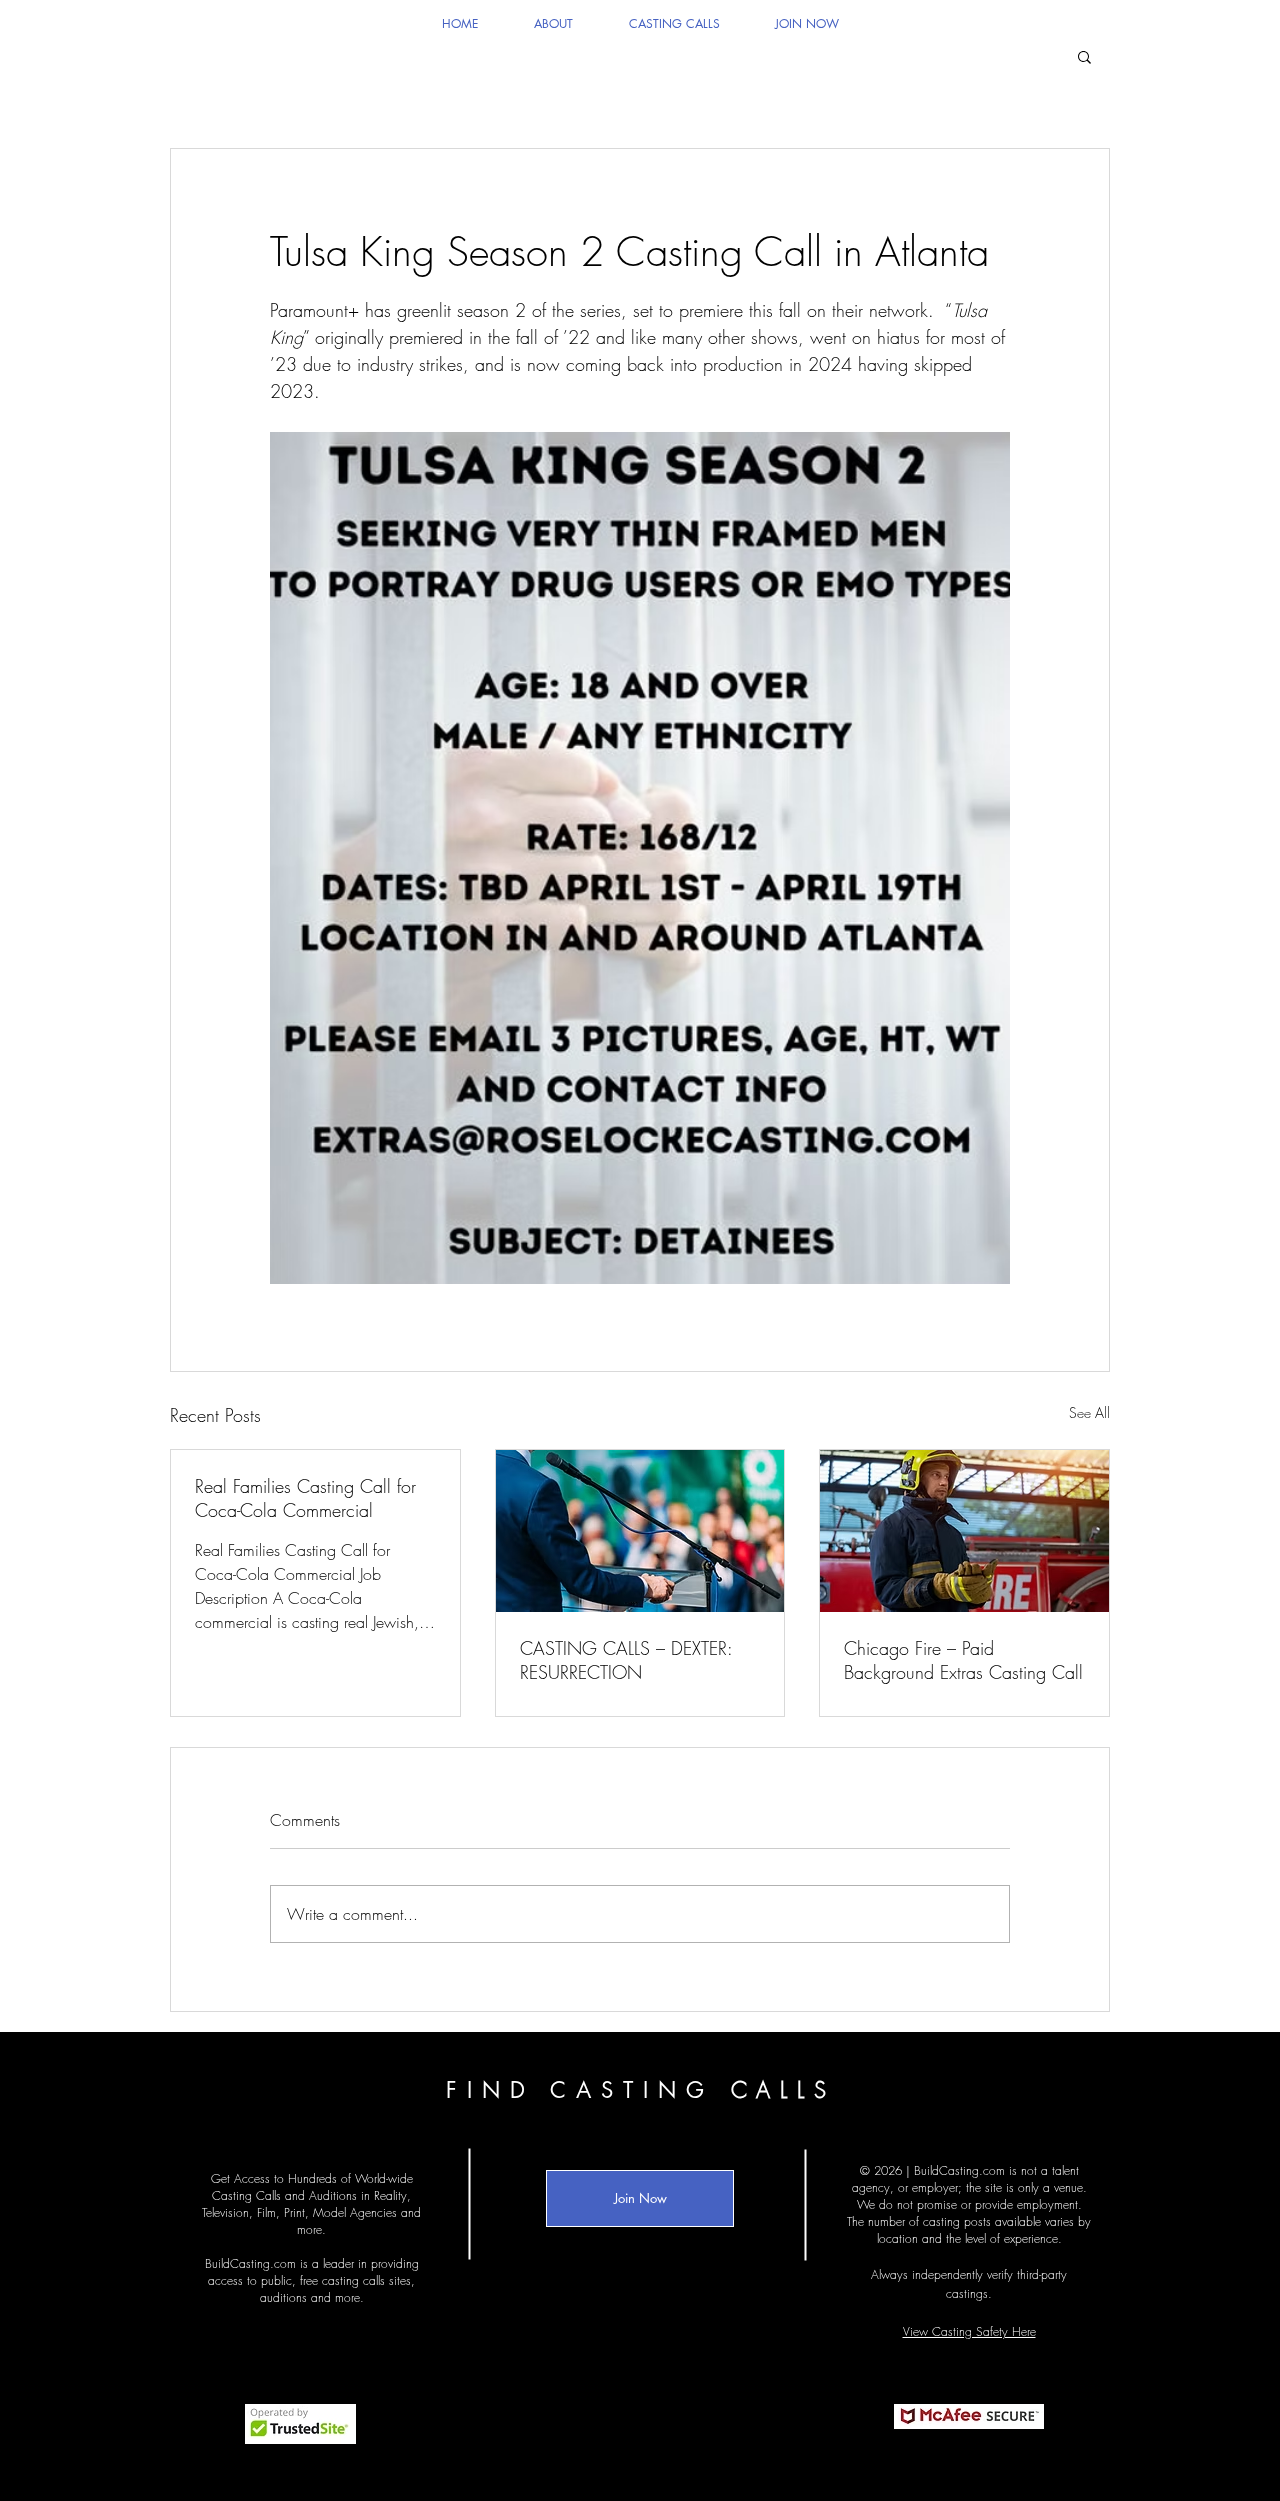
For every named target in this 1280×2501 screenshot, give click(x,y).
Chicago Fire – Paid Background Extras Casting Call (963, 1660)
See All (1089, 1412)
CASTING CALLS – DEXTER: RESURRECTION (626, 1660)
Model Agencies (355, 2212)
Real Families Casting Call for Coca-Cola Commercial (305, 1498)
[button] (1084, 56)
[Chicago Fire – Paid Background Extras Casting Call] (964, 1531)
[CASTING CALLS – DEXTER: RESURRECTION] (640, 1531)
